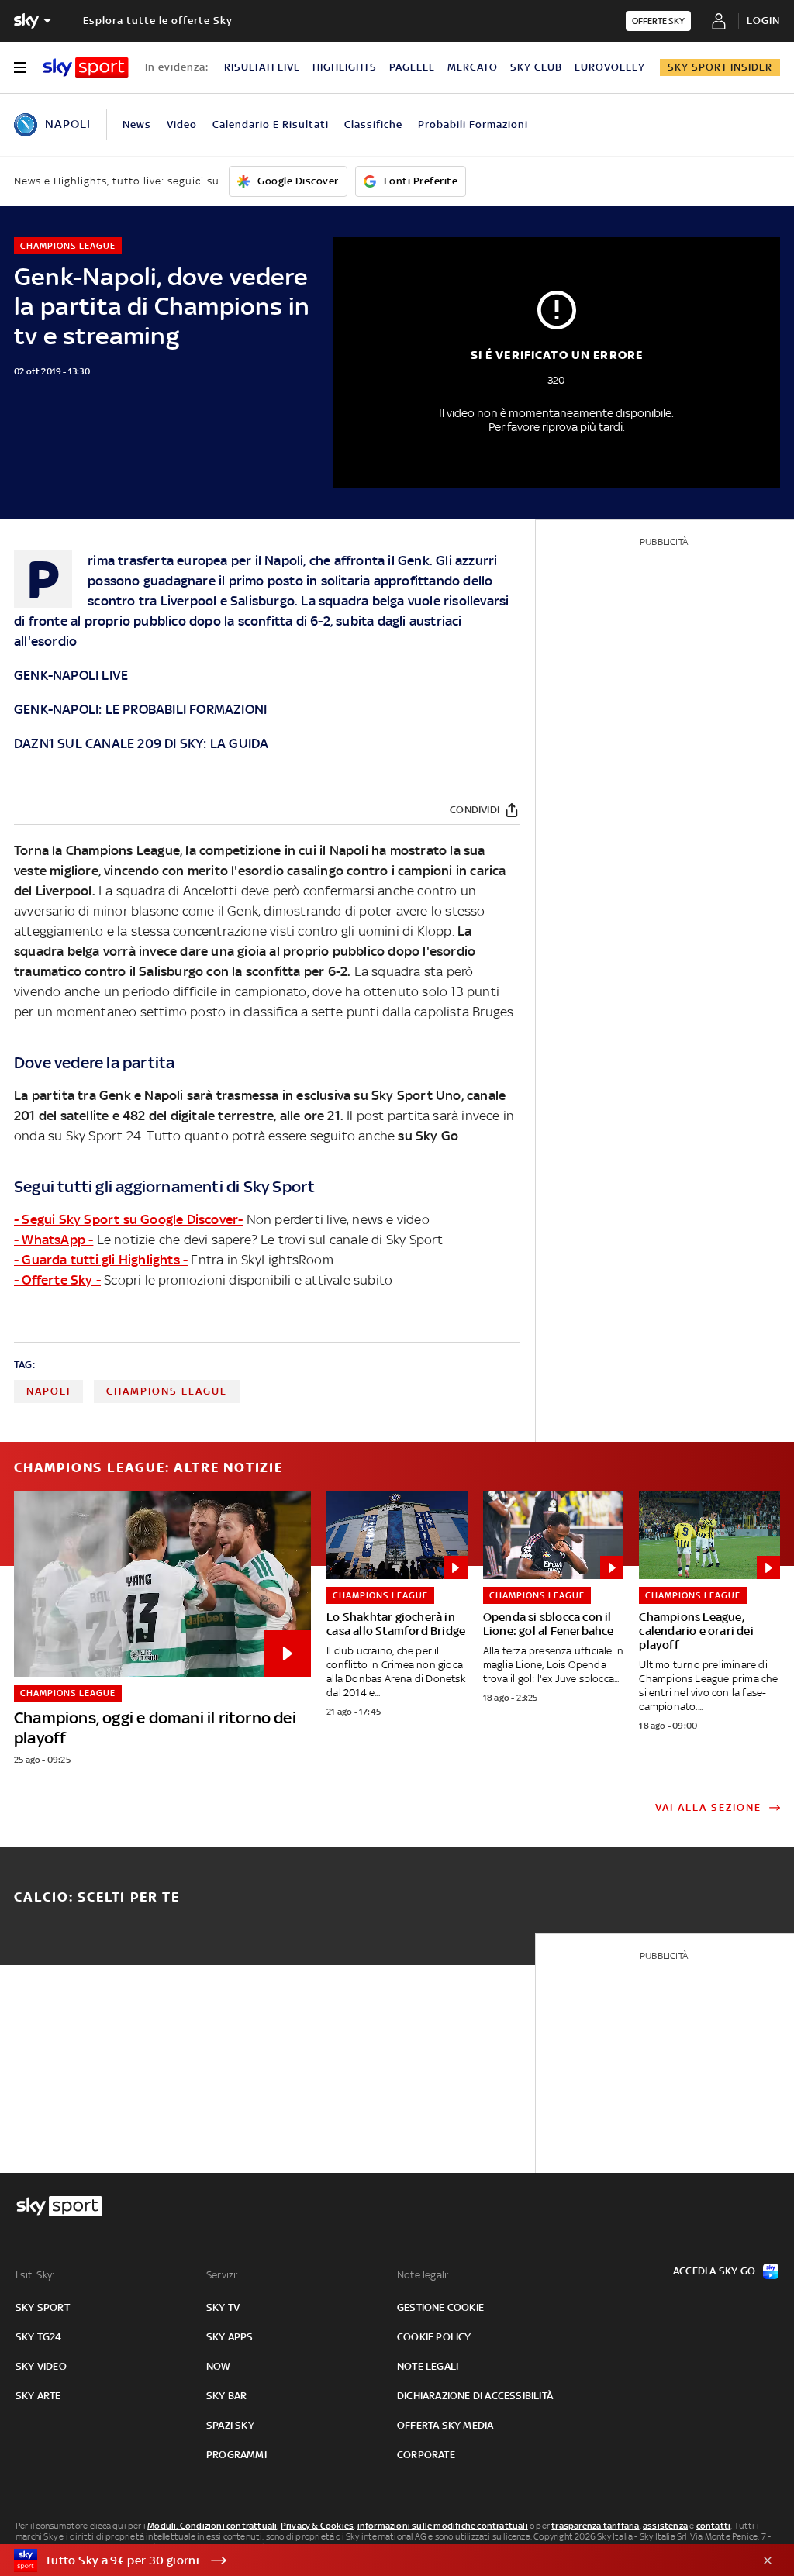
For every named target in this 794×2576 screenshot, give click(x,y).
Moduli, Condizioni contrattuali (212, 2526)
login (763, 21)
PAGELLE (412, 67)
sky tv (223, 2307)
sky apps (230, 2337)
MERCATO (473, 67)
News (137, 124)
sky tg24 (39, 2337)
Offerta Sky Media (445, 2425)
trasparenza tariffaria (595, 2526)
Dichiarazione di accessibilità (475, 2396)
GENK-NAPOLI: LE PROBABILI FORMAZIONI (140, 709)
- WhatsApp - (54, 1240)
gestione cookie (440, 2307)
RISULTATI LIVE (262, 67)
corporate (426, 2455)
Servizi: (223, 2275)
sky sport (43, 2307)
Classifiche (373, 124)
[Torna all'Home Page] (86, 67)
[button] (373, 2560)
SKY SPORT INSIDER (720, 67)
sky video (41, 2366)
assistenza (665, 2526)
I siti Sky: (35, 2275)
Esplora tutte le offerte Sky (158, 21)
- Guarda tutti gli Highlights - (101, 1260)
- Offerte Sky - (57, 1280)
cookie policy (434, 2337)
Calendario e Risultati (271, 124)
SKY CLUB (536, 67)
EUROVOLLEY (610, 67)
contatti (714, 2526)
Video (182, 124)
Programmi (236, 2455)
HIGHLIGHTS (345, 67)
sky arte (38, 2396)
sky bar (226, 2396)
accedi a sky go (714, 2271)
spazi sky (230, 2425)
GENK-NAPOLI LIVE (71, 675)
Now (219, 2366)
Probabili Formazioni (473, 124)
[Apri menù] (20, 67)
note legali (428, 2366)
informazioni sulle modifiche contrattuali (443, 2526)
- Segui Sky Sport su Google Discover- (128, 1219)
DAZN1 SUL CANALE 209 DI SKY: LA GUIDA (141, 743)
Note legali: (423, 2275)
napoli (48, 1391)
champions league (167, 1391)
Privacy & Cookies (317, 2526)
